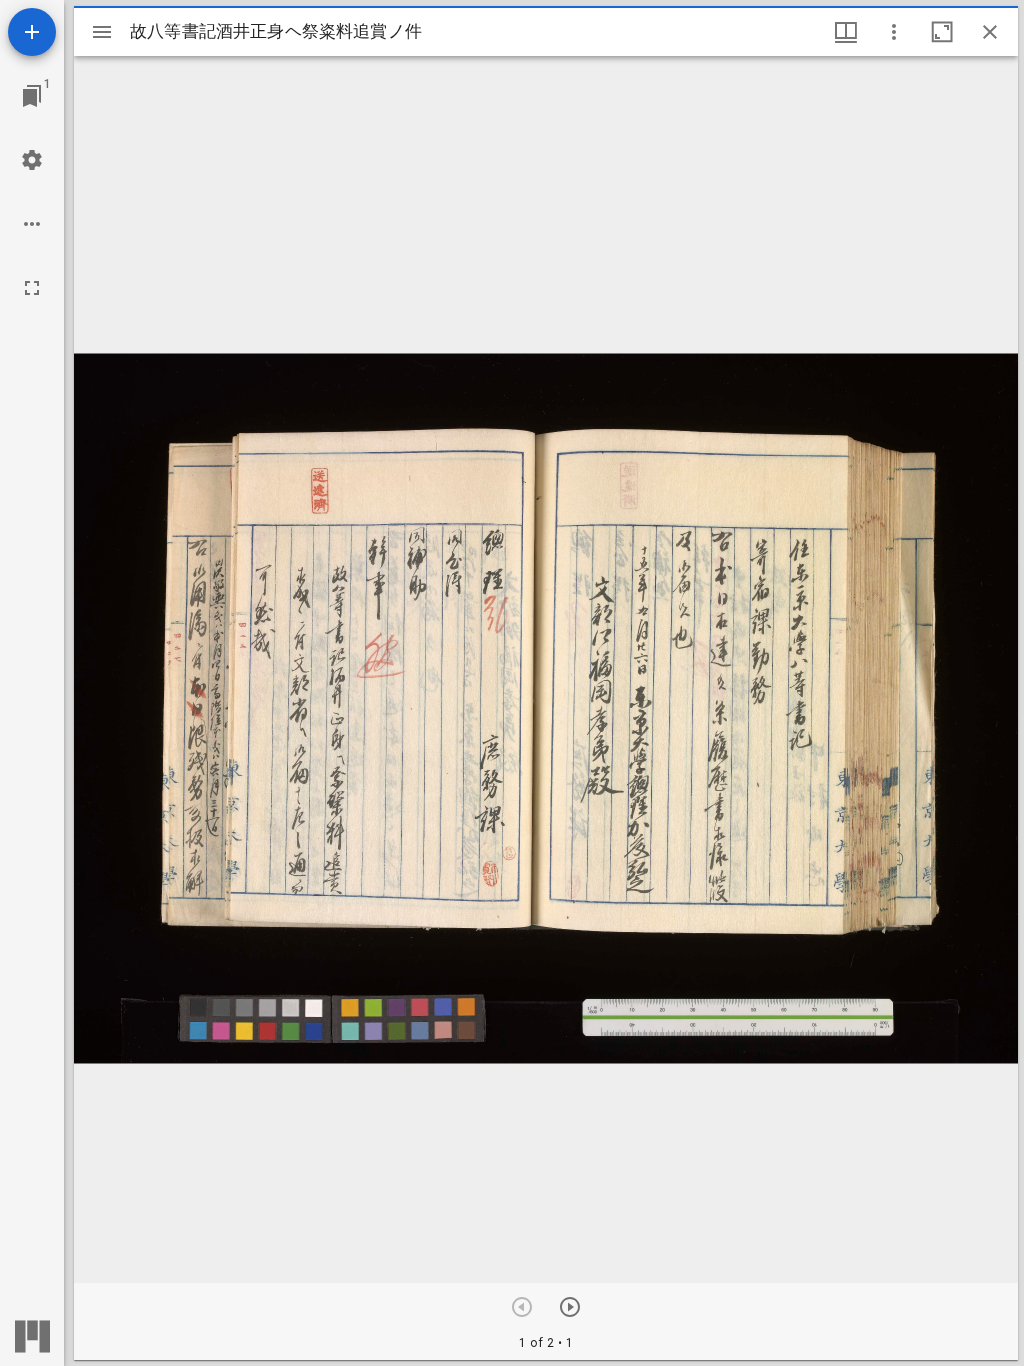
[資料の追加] (32, 32)
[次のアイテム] (570, 1307)
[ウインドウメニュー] (846, 32)
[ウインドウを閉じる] (990, 32)
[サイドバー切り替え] (102, 32)
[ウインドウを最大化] (942, 32)
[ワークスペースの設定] (32, 160)
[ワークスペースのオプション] (32, 224)
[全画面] (32, 288)
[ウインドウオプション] (894, 32)
